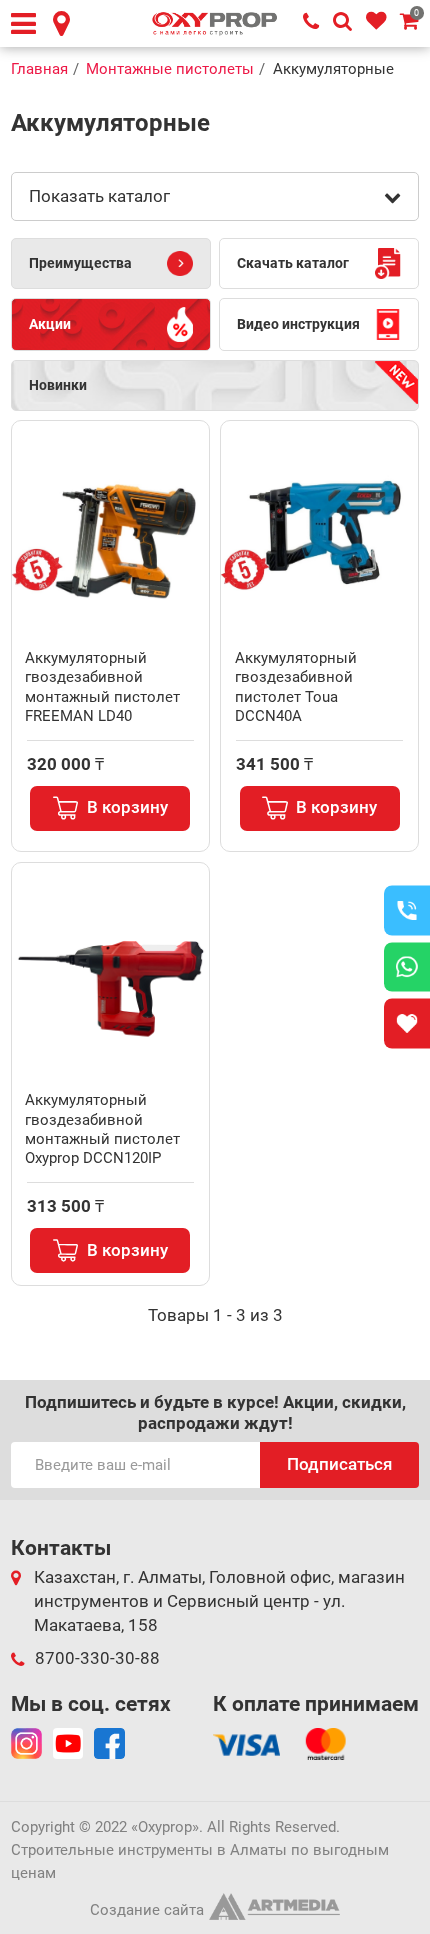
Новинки (58, 385)
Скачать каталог (293, 263)
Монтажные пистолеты (170, 69)
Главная (39, 69)
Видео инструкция (298, 324)
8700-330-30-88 (97, 1658)
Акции (50, 324)
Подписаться (339, 1464)
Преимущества (80, 263)
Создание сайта (147, 1910)
